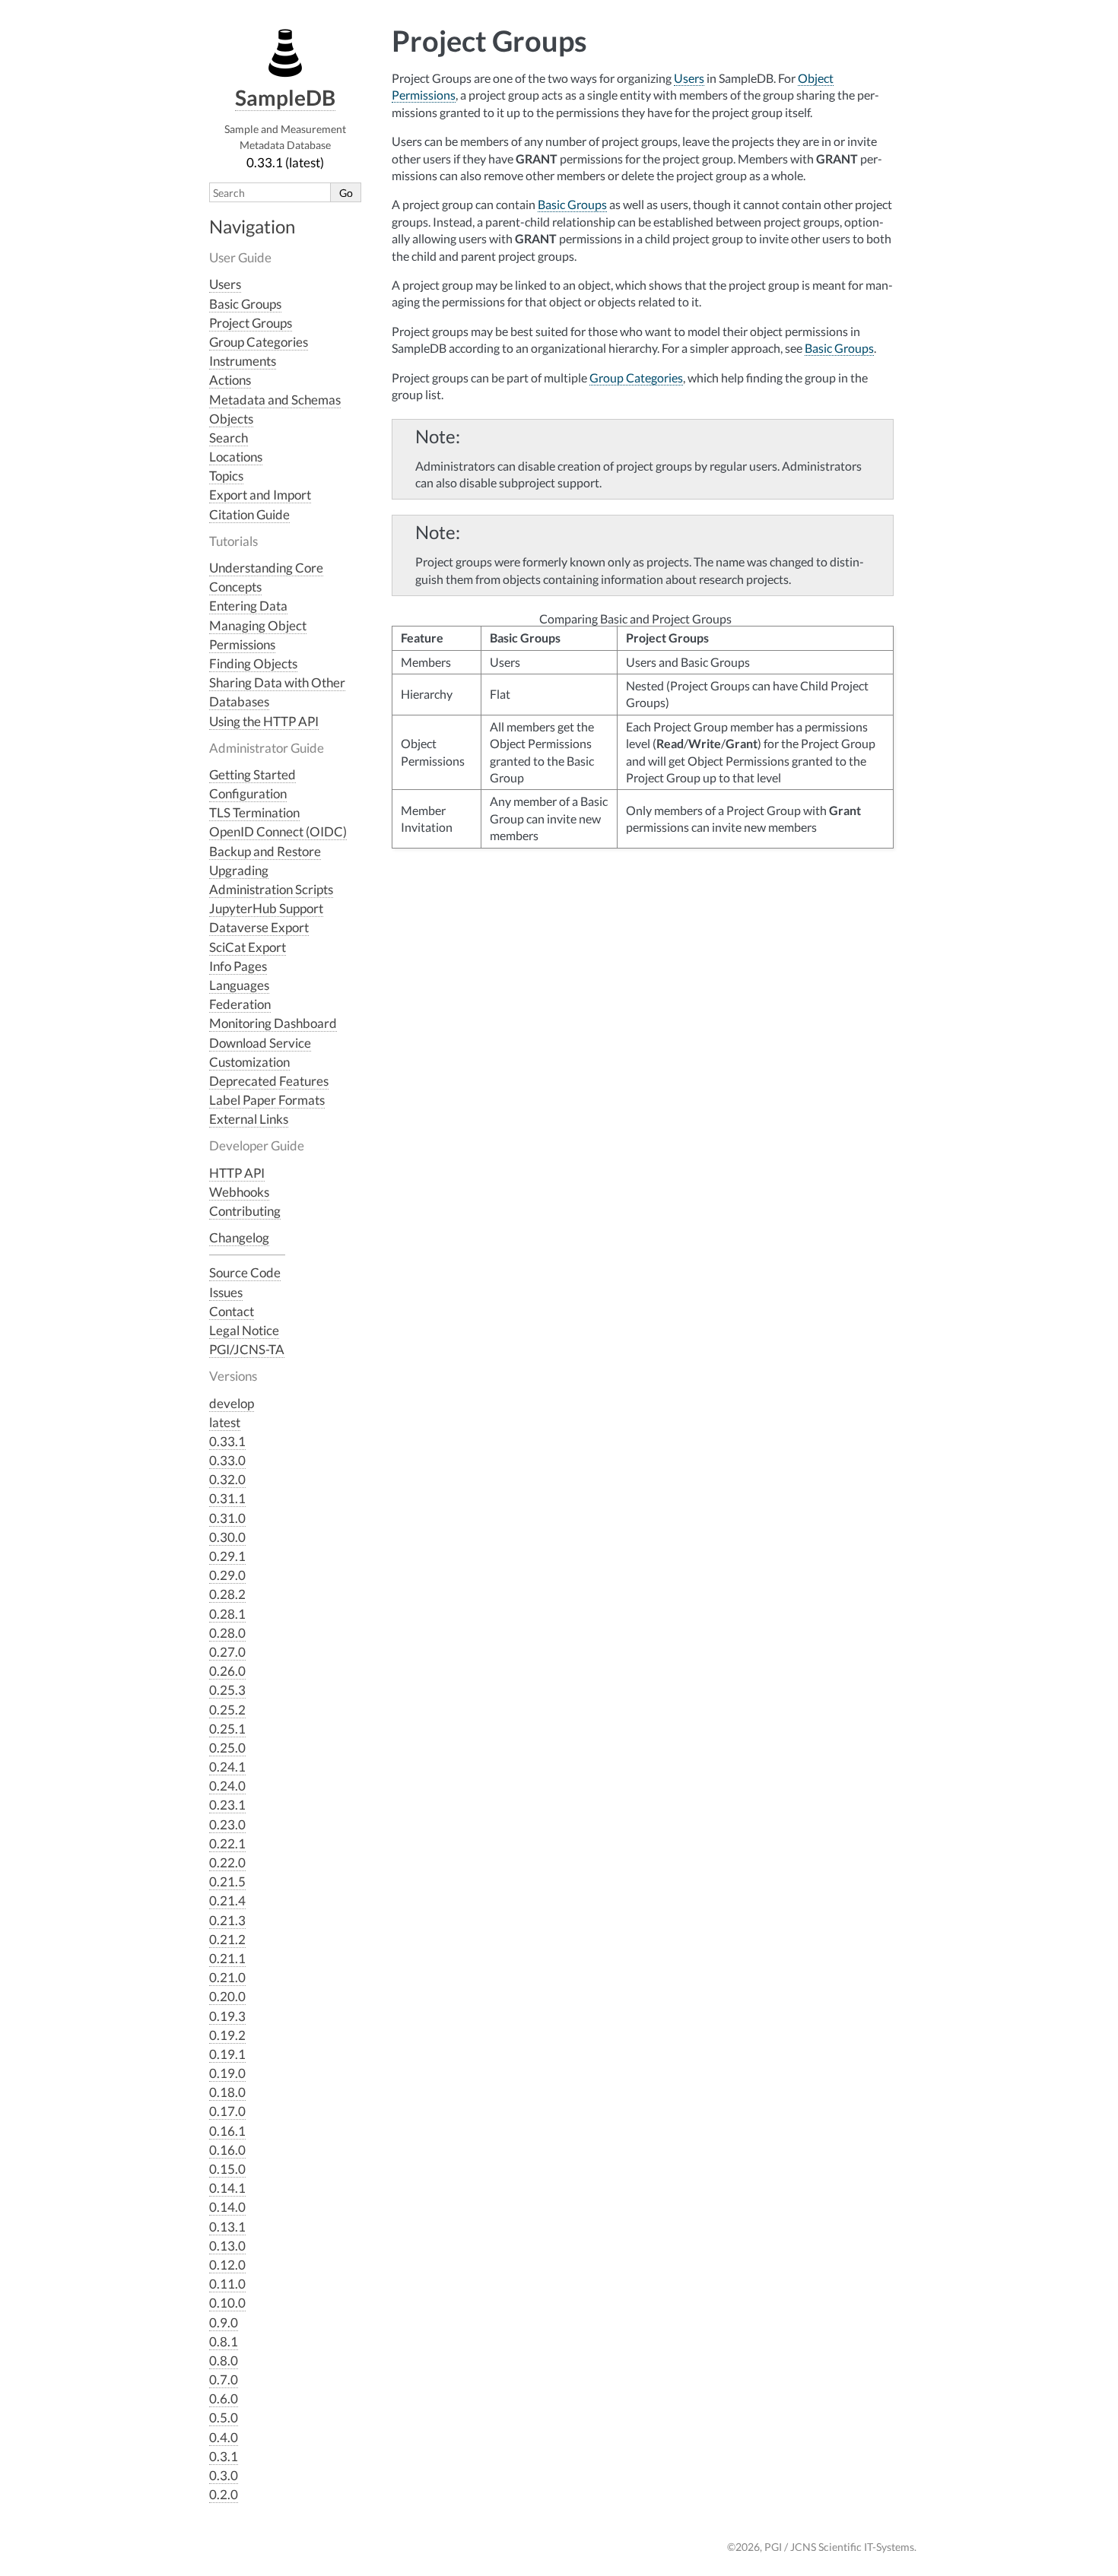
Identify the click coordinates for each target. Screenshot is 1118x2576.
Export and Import (260, 495)
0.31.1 (227, 1498)
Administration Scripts (271, 889)
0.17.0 (227, 2111)
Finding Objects (253, 663)
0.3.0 (224, 2475)
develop (232, 1403)
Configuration (248, 793)
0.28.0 (227, 1633)
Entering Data (248, 606)
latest (225, 1422)
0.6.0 (224, 2398)
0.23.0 (227, 1824)
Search (229, 438)
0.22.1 (227, 1843)
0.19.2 (227, 2035)
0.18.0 (227, 2092)
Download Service (260, 1043)
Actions (230, 380)
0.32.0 (227, 1479)
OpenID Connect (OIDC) (278, 831)
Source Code (245, 1272)
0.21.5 (227, 1881)
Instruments (243, 361)
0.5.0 (224, 2417)
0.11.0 (227, 2284)
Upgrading (239, 870)
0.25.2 (227, 1710)
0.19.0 (227, 2073)
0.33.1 (227, 1441)
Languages (239, 985)
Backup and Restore (265, 851)
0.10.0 (227, 2303)
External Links (249, 1119)
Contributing (245, 1211)
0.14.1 (227, 2188)
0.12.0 (227, 2265)
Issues (226, 1292)
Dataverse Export (259, 927)
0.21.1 (227, 1958)
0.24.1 (227, 1767)
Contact (232, 1311)
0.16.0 (227, 2150)
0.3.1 (224, 2456)
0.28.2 (227, 1594)
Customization (249, 1062)
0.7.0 (224, 2379)
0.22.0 (227, 1862)
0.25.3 (227, 1690)
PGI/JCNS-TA (247, 1349)
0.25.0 (227, 1748)
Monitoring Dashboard (273, 1023)
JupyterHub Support (266, 908)
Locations (236, 457)
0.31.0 (227, 1518)
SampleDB (285, 97)
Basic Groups (245, 304)
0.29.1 (227, 1556)
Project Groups (251, 323)
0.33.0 (227, 1460)
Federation (240, 1004)
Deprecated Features (269, 1081)
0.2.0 (224, 2494)
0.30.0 (227, 1537)
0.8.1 (224, 2341)
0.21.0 (227, 1977)
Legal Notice (244, 1330)
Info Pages (238, 966)
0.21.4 (227, 1900)
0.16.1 (227, 2131)
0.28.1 (227, 1614)
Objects (231, 419)
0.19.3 (227, 2016)
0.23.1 (227, 1805)
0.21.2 (227, 1939)
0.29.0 (227, 1575)
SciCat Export (248, 947)
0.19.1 (227, 2054)
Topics (226, 476)
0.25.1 (227, 1729)
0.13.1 (227, 2227)
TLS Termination (254, 812)
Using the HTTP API (264, 721)
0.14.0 (227, 2207)
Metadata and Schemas (275, 400)
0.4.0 (224, 2437)
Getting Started (253, 774)
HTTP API (237, 1173)
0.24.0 (227, 1786)
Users (225, 284)
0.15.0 (227, 2169)
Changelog (239, 1237)
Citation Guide (249, 514)
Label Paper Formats (267, 1100)
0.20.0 (227, 1996)
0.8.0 (224, 2360)
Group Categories (259, 342)
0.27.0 (227, 1652)
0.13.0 (227, 2246)
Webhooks (239, 1192)
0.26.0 (227, 1671)
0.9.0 (224, 2322)
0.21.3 (227, 1920)
